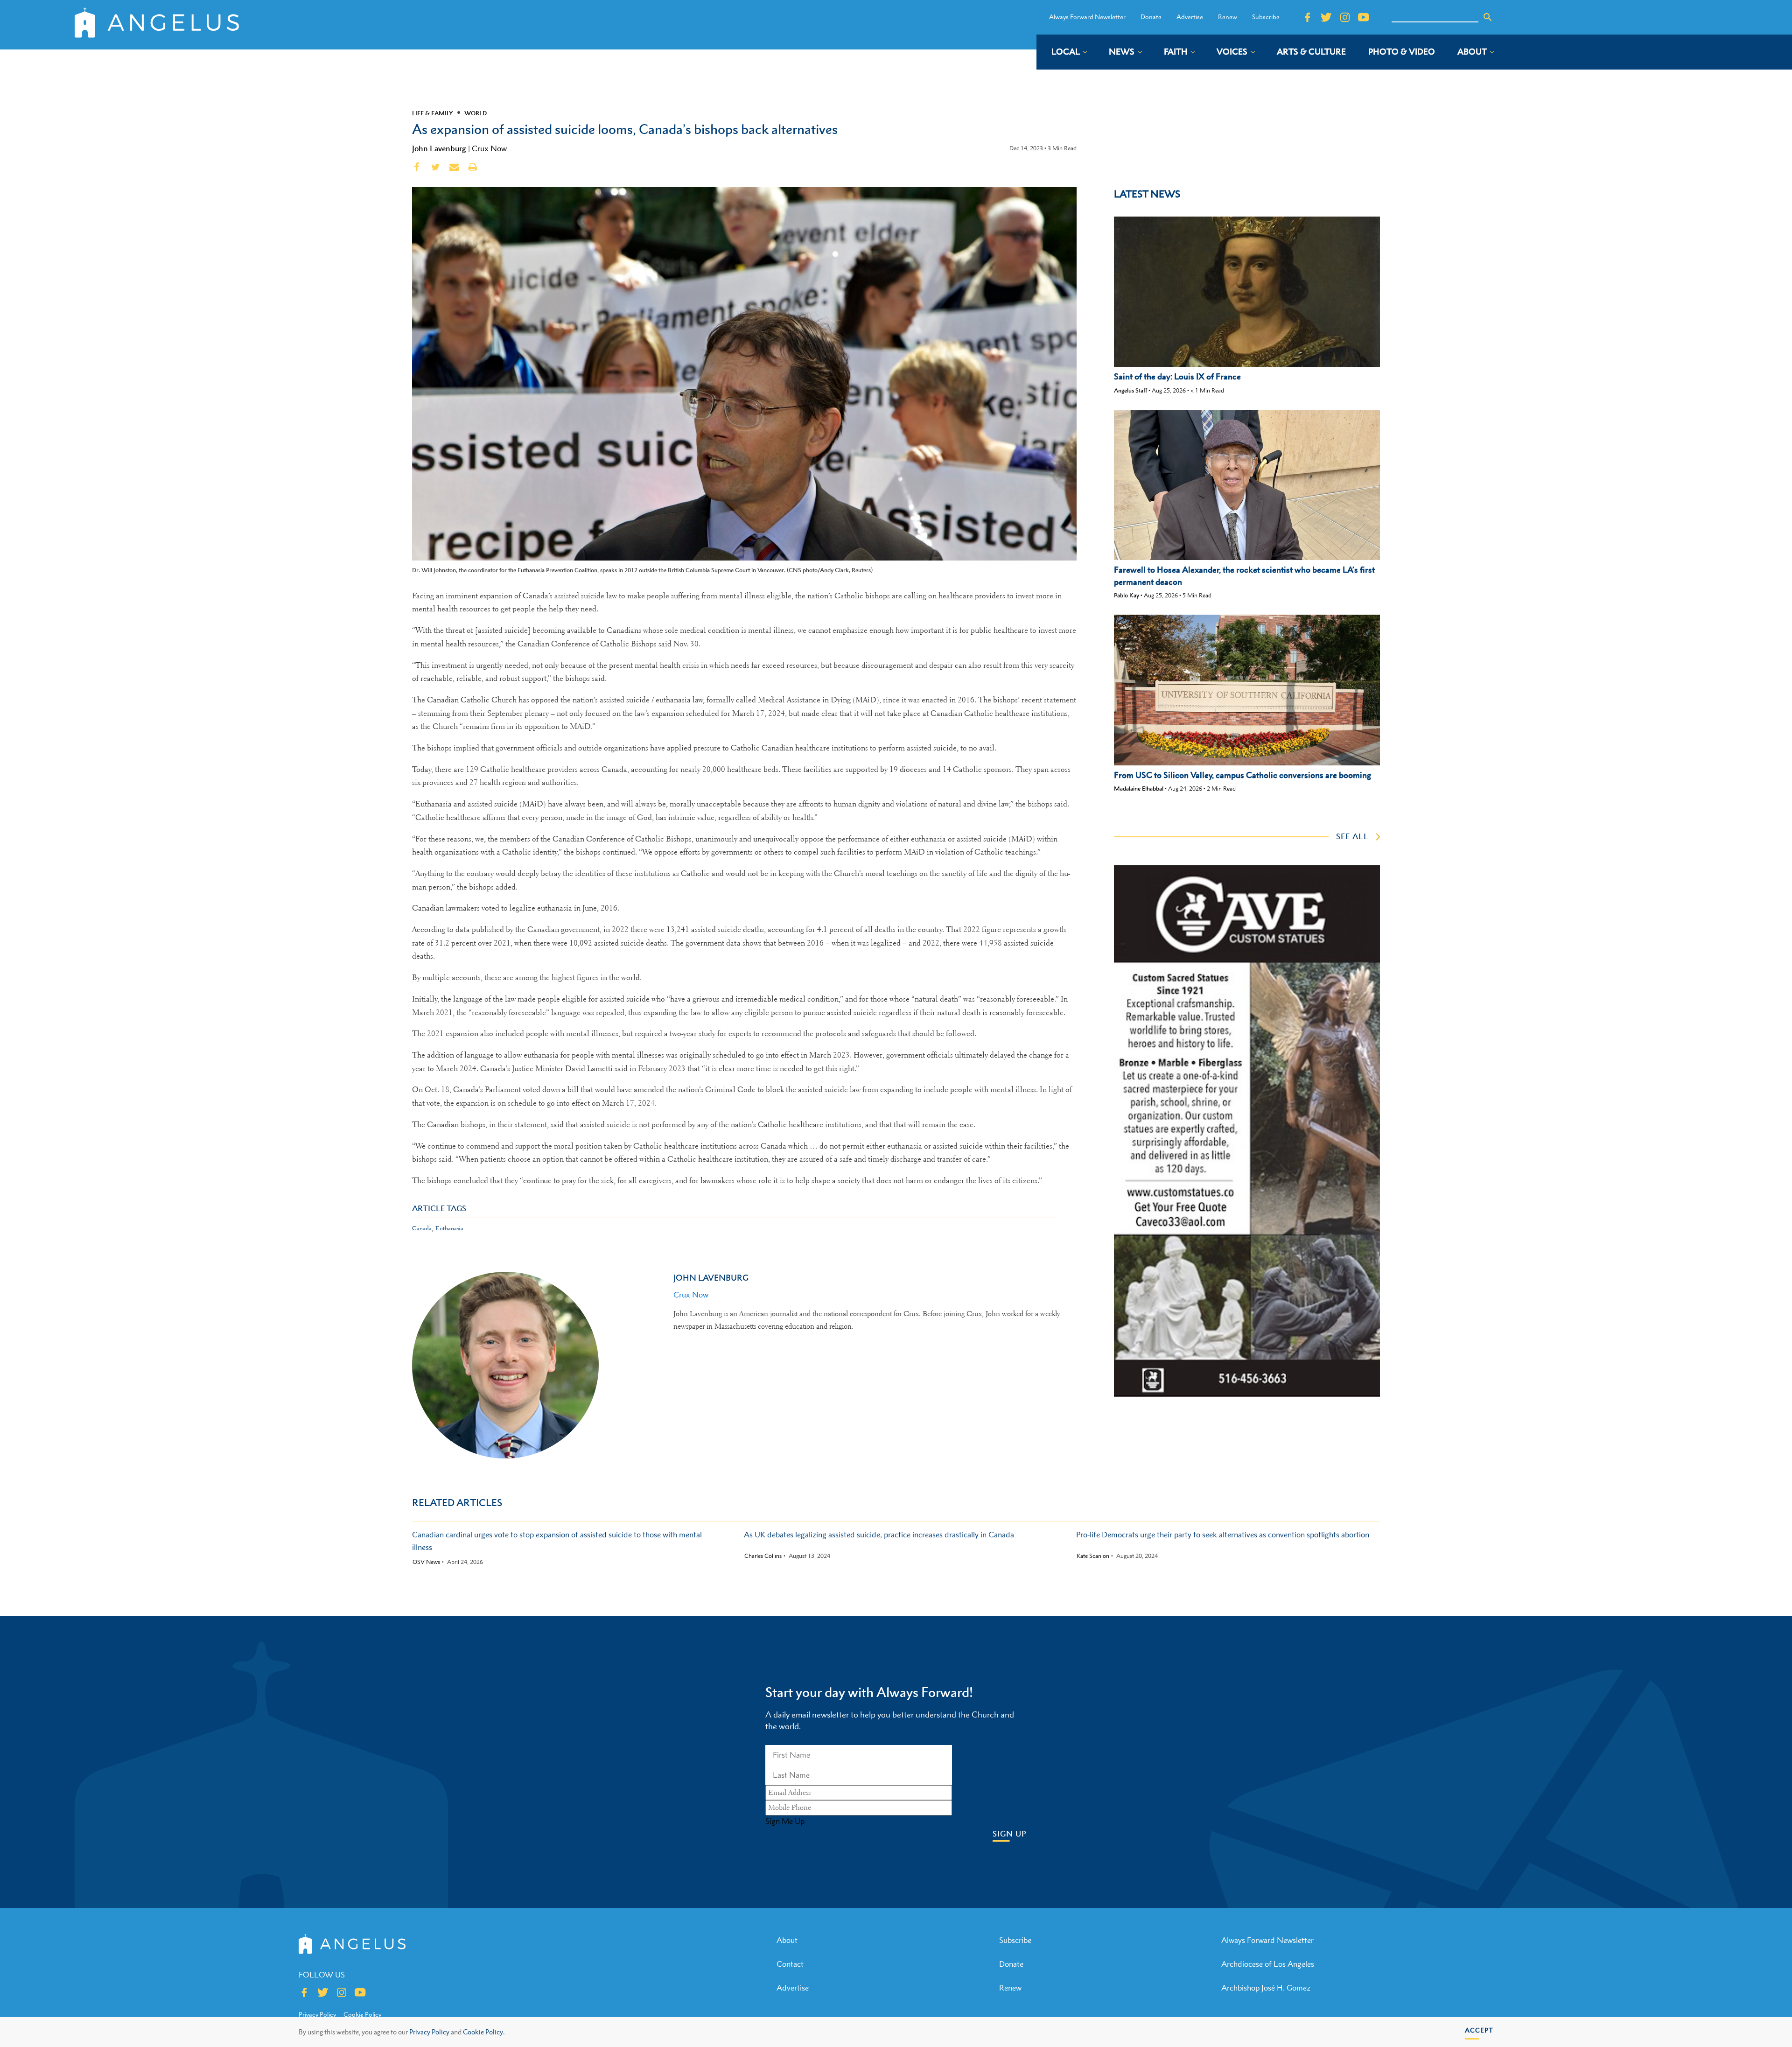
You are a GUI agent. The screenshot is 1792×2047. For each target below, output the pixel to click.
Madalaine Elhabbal (1139, 789)
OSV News (426, 1562)
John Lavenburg (439, 148)
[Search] (1488, 17)
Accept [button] (1479, 2030)
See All (1352, 836)
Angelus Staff (1130, 390)
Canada (422, 1228)
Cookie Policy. (484, 2032)
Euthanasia (449, 1228)
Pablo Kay (1127, 595)
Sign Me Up (785, 1821)
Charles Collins (763, 1556)
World (476, 113)
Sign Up (1010, 1834)
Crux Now (489, 148)
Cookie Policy (362, 2014)
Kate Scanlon (1093, 1556)
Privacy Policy (429, 2032)
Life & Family (433, 113)
